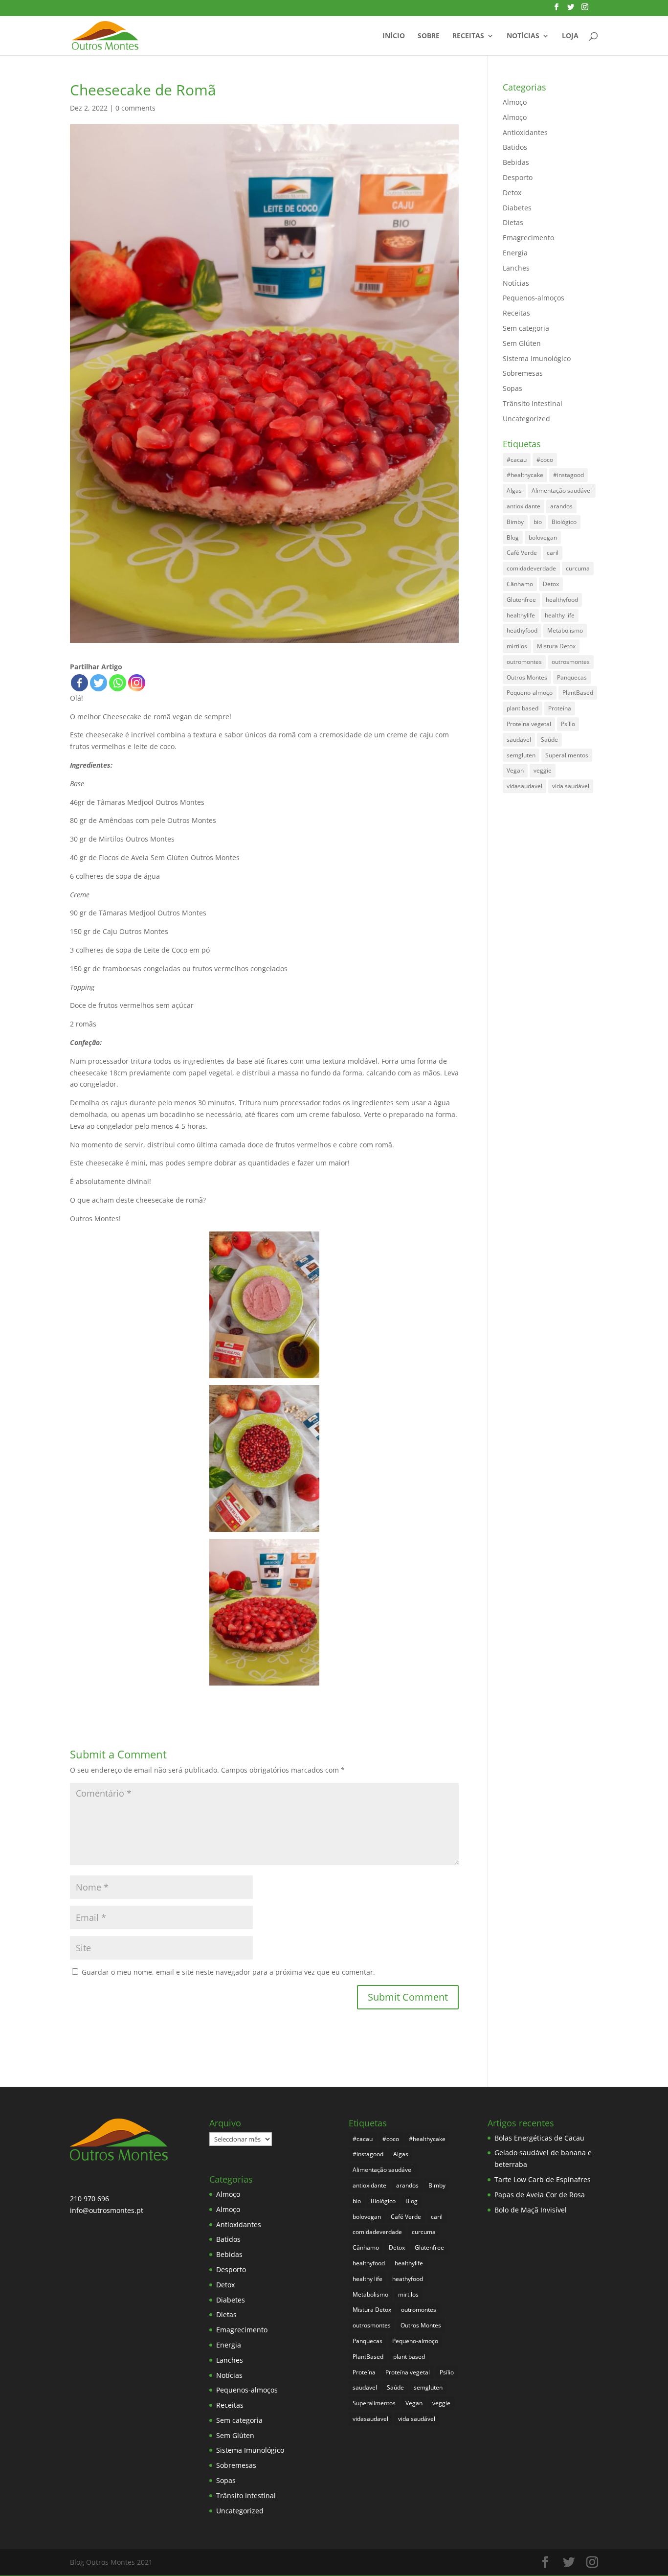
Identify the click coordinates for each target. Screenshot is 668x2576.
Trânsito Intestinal (533, 403)
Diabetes (517, 208)
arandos (561, 506)
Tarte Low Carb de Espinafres (543, 2179)
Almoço (515, 102)
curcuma (578, 568)
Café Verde (522, 553)
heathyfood (522, 630)
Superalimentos (567, 755)
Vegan (515, 770)
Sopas (512, 388)
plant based (523, 708)
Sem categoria (526, 328)
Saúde (549, 740)
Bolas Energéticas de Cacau (539, 2138)
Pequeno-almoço (530, 693)
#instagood (568, 475)
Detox (512, 193)
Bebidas (516, 162)
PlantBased (578, 693)
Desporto (518, 177)
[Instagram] (137, 683)
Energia (515, 253)
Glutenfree (521, 600)
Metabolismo (565, 630)
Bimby (515, 522)
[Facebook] (79, 683)
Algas (514, 490)
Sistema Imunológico (537, 358)
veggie (543, 770)
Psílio (568, 724)
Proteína (560, 708)
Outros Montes (527, 677)
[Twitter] (99, 683)
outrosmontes (571, 662)
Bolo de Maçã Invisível (531, 2210)
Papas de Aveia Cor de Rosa (540, 2195)
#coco (545, 460)
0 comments (135, 108)
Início (394, 36)
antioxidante (523, 506)
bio (538, 522)
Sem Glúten (522, 343)
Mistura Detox (556, 646)
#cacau (517, 460)
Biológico (564, 522)
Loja (570, 36)
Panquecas (572, 677)
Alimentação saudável (562, 490)
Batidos (515, 147)
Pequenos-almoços (534, 298)
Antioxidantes (525, 132)
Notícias (523, 36)
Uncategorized (526, 419)
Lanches (516, 268)
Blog (513, 537)
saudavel (519, 740)
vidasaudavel (524, 786)
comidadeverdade (531, 568)
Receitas (468, 36)
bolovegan (543, 537)
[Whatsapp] (118, 683)
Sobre (429, 36)
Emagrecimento (528, 238)
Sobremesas (523, 373)
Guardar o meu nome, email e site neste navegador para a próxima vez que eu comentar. (228, 1972)
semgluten (521, 755)
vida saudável (571, 786)
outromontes (524, 662)
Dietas (513, 222)
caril (553, 553)
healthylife (521, 615)
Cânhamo (520, 584)
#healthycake (525, 475)
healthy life (560, 615)
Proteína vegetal (529, 724)
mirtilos (517, 646)
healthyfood (562, 600)
